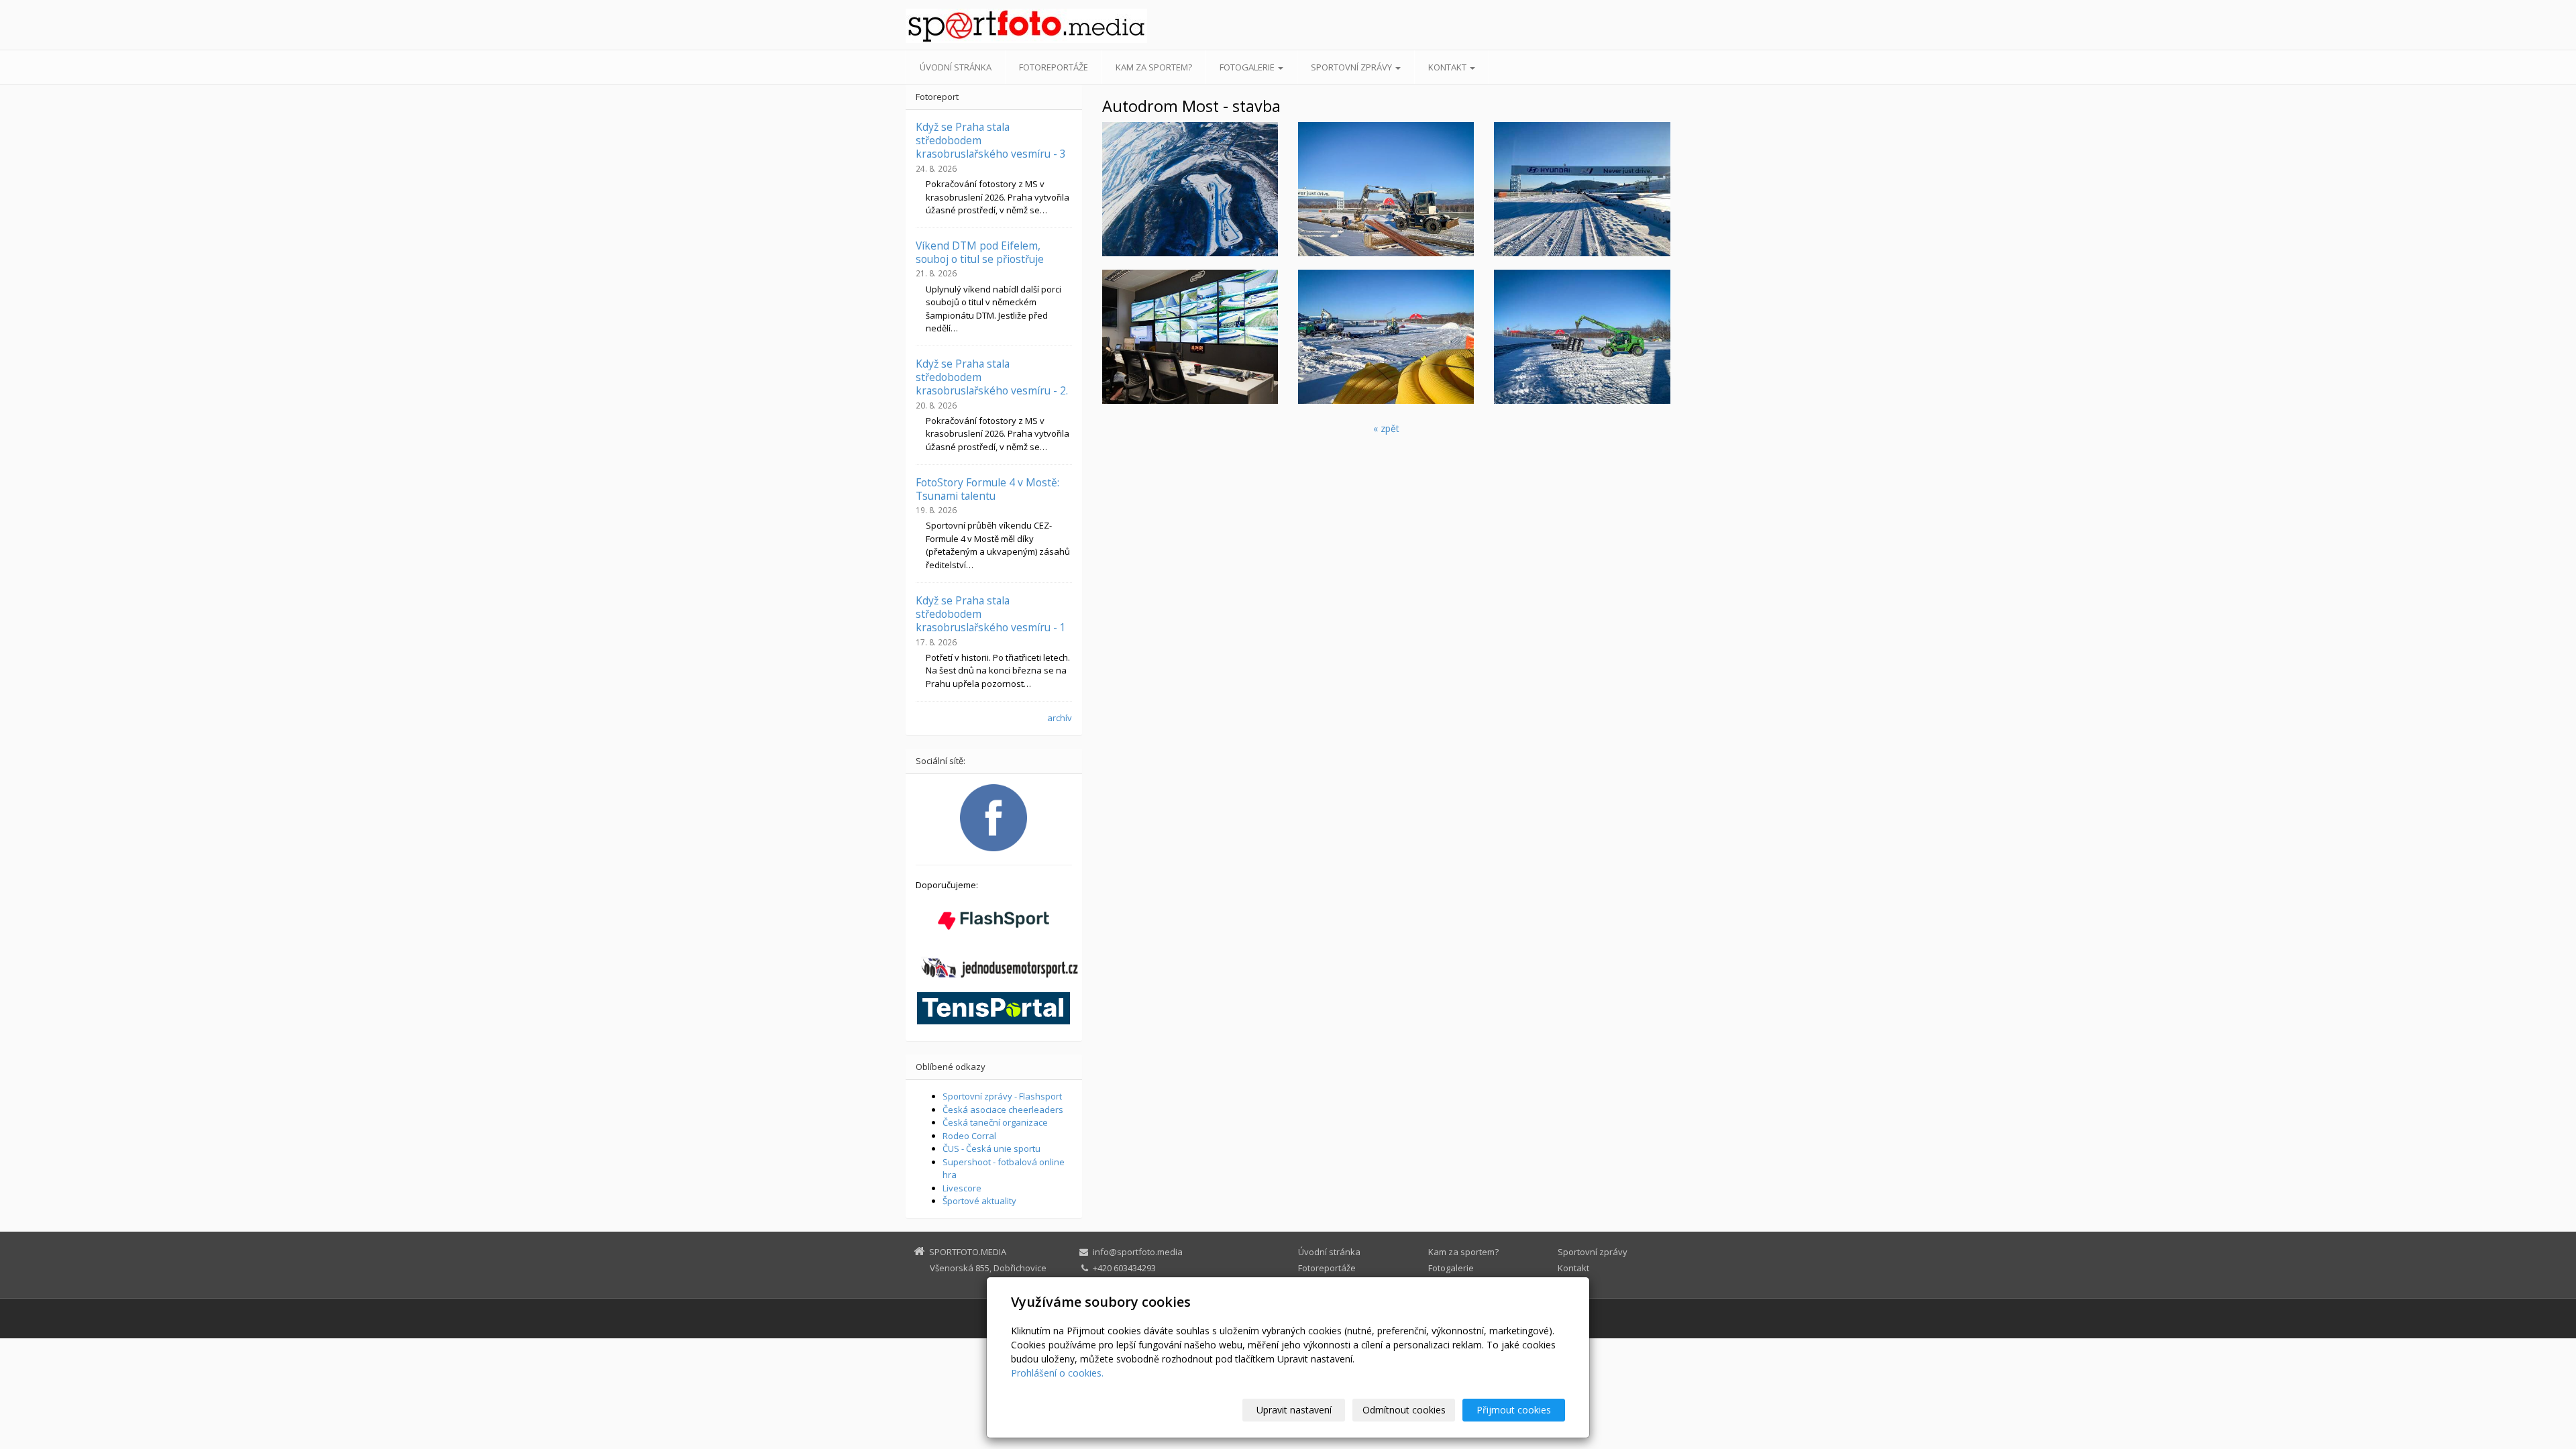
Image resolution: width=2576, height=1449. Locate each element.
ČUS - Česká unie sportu (991, 1148)
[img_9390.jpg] (1386, 189)
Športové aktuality (979, 1201)
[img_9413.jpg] (1582, 189)
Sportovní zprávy (1352, 67)
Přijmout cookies (1514, 1410)
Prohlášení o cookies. (1057, 1373)
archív (1060, 718)
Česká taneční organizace (995, 1122)
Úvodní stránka (956, 67)
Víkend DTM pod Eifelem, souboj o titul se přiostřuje (980, 252)
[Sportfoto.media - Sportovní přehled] (1026, 26)
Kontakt (1448, 67)
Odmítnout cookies (1404, 1410)
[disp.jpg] (1190, 337)
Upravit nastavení (1294, 1410)
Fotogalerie (1248, 67)
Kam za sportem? (1154, 67)
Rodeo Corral (969, 1136)
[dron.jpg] (1190, 189)
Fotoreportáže (1054, 67)
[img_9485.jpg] (1386, 337)
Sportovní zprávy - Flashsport (1002, 1096)
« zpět (1386, 428)
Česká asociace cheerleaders (1003, 1110)
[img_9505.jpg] (1582, 337)
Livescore (962, 1188)
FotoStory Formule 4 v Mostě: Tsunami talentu (987, 489)
